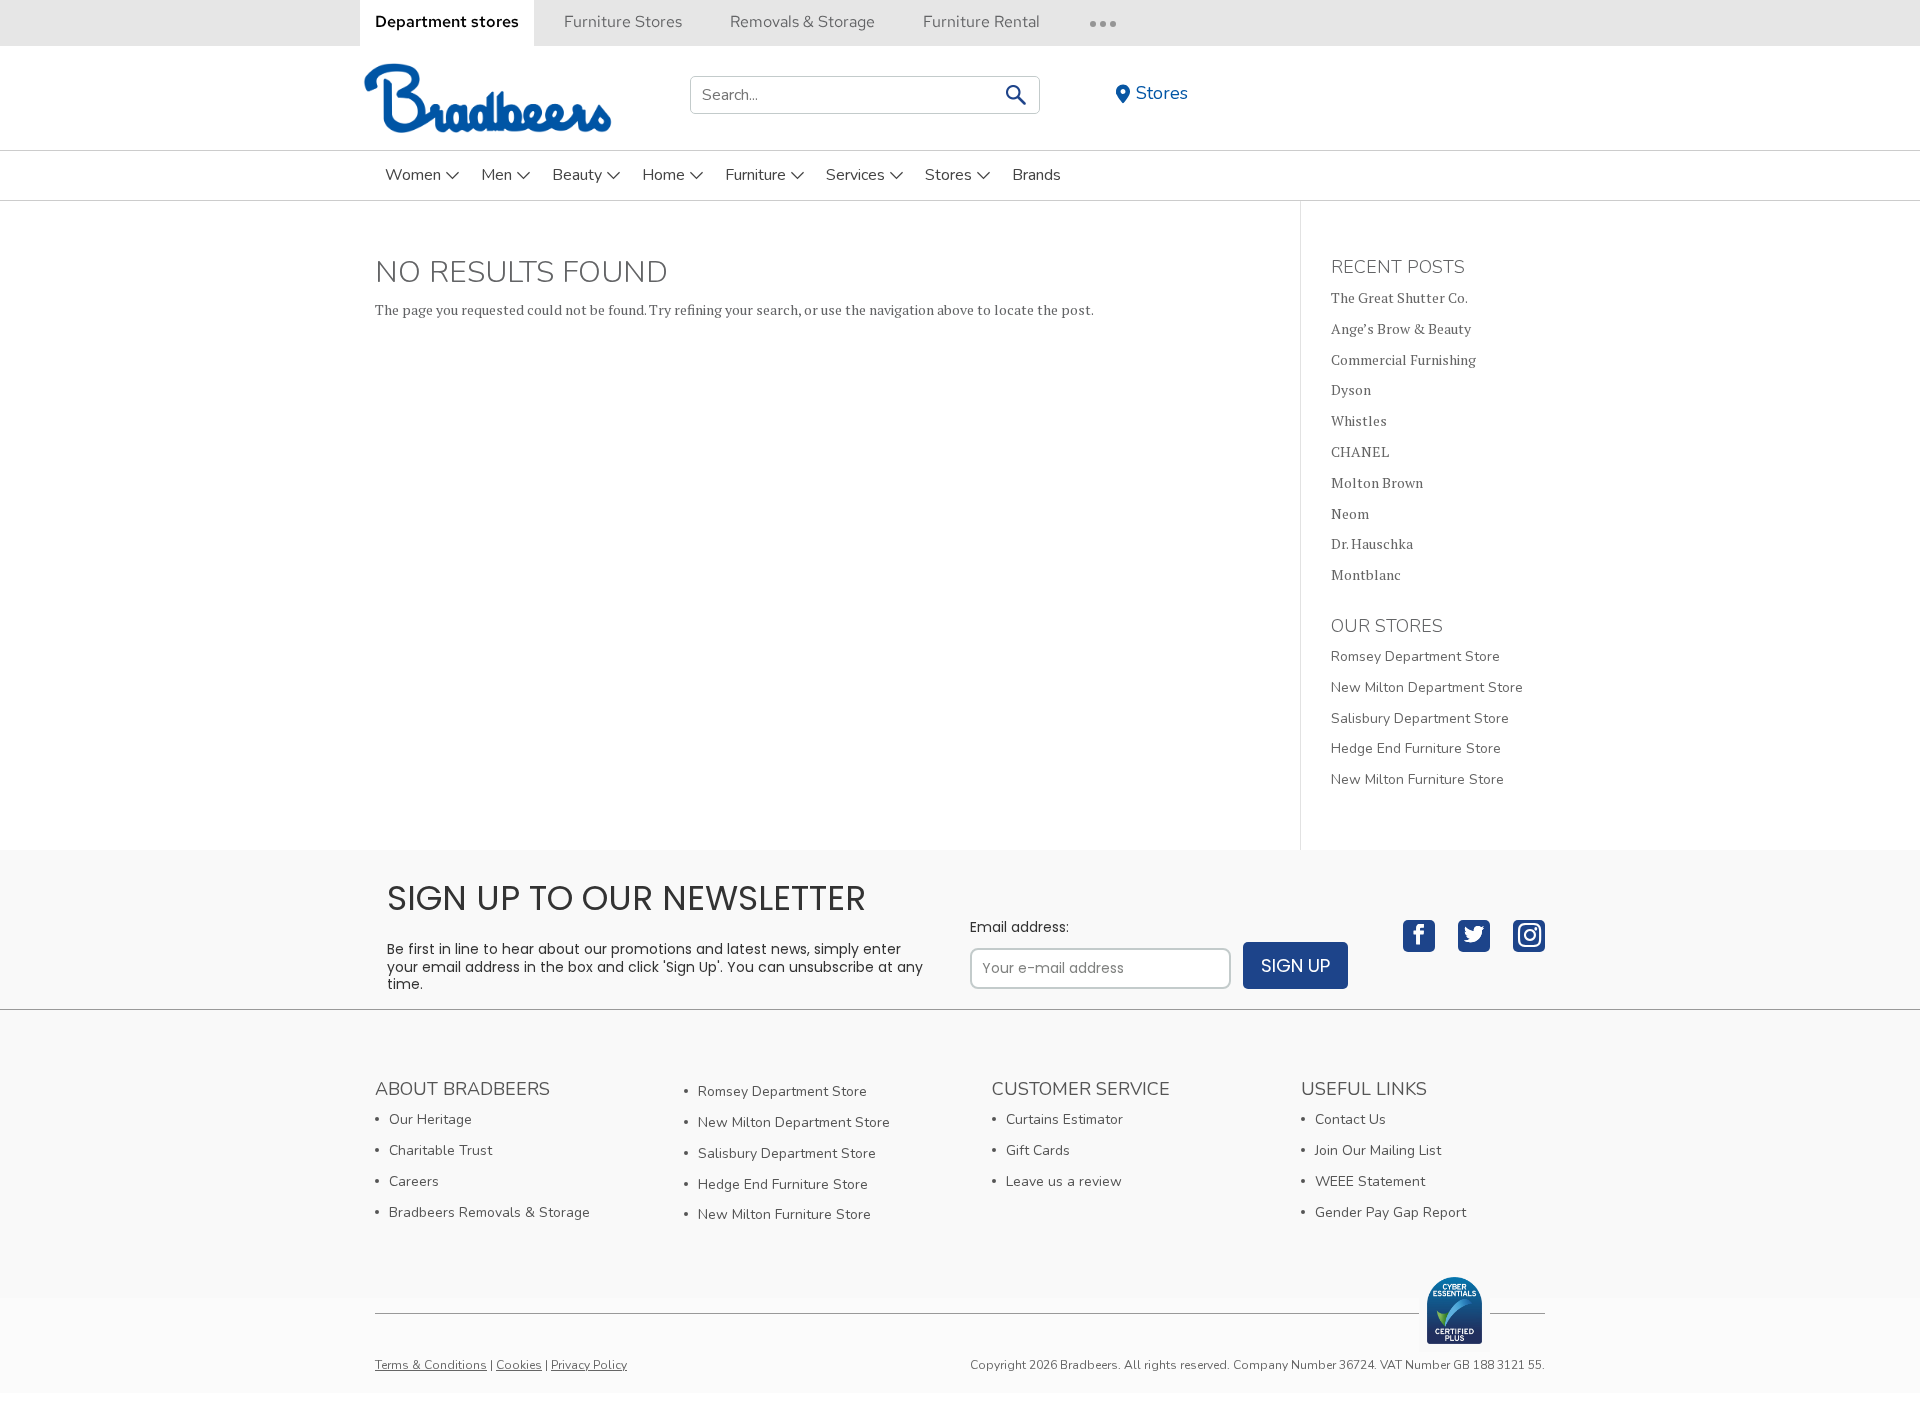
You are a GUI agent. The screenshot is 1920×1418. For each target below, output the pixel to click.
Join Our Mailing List (1378, 1150)
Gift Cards (1038, 1150)
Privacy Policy (589, 1365)
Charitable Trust (440, 1150)
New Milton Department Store (1427, 687)
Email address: (1019, 928)
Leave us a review (1064, 1181)
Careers (414, 1181)
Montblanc (1366, 574)
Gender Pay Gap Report (1390, 1212)
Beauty (577, 175)
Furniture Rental (981, 21)
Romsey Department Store (1415, 656)
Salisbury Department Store (1420, 718)
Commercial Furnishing (1403, 359)
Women (413, 175)
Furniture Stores (623, 21)
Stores (1162, 93)
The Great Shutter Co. (1399, 297)
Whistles (1359, 420)
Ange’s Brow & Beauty (1401, 328)
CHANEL (1360, 451)
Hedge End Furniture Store (1416, 748)
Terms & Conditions (431, 1365)
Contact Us (1350, 1119)
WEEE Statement (1370, 1181)
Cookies (519, 1365)
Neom (1350, 513)
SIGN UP (1295, 965)
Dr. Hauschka (1372, 543)
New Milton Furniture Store (1417, 779)
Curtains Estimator (1064, 1119)
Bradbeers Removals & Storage (489, 1212)
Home (663, 175)
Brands (1036, 175)
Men (496, 175)
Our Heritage (430, 1119)
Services (855, 175)
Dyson (1351, 389)
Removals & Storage (802, 21)
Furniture (755, 175)
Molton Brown (1377, 482)
